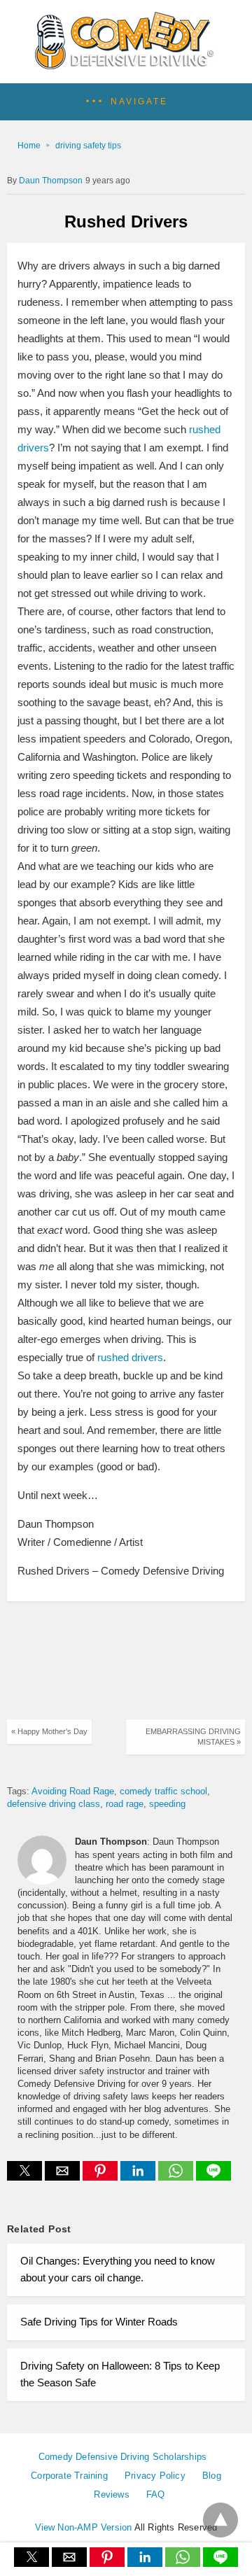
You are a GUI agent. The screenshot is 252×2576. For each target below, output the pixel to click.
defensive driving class (54, 1804)
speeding (167, 1804)
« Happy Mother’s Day (49, 1731)
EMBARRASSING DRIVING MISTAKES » (193, 1737)
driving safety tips (88, 146)
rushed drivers (130, 1357)
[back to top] (220, 2520)
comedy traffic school (163, 1791)
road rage (125, 1804)
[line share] (213, 2177)
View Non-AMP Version (84, 2527)
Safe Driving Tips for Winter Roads (99, 2322)
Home (29, 146)
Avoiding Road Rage (73, 1791)
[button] (126, 102)
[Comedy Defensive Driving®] (126, 64)
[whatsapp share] (177, 2177)
